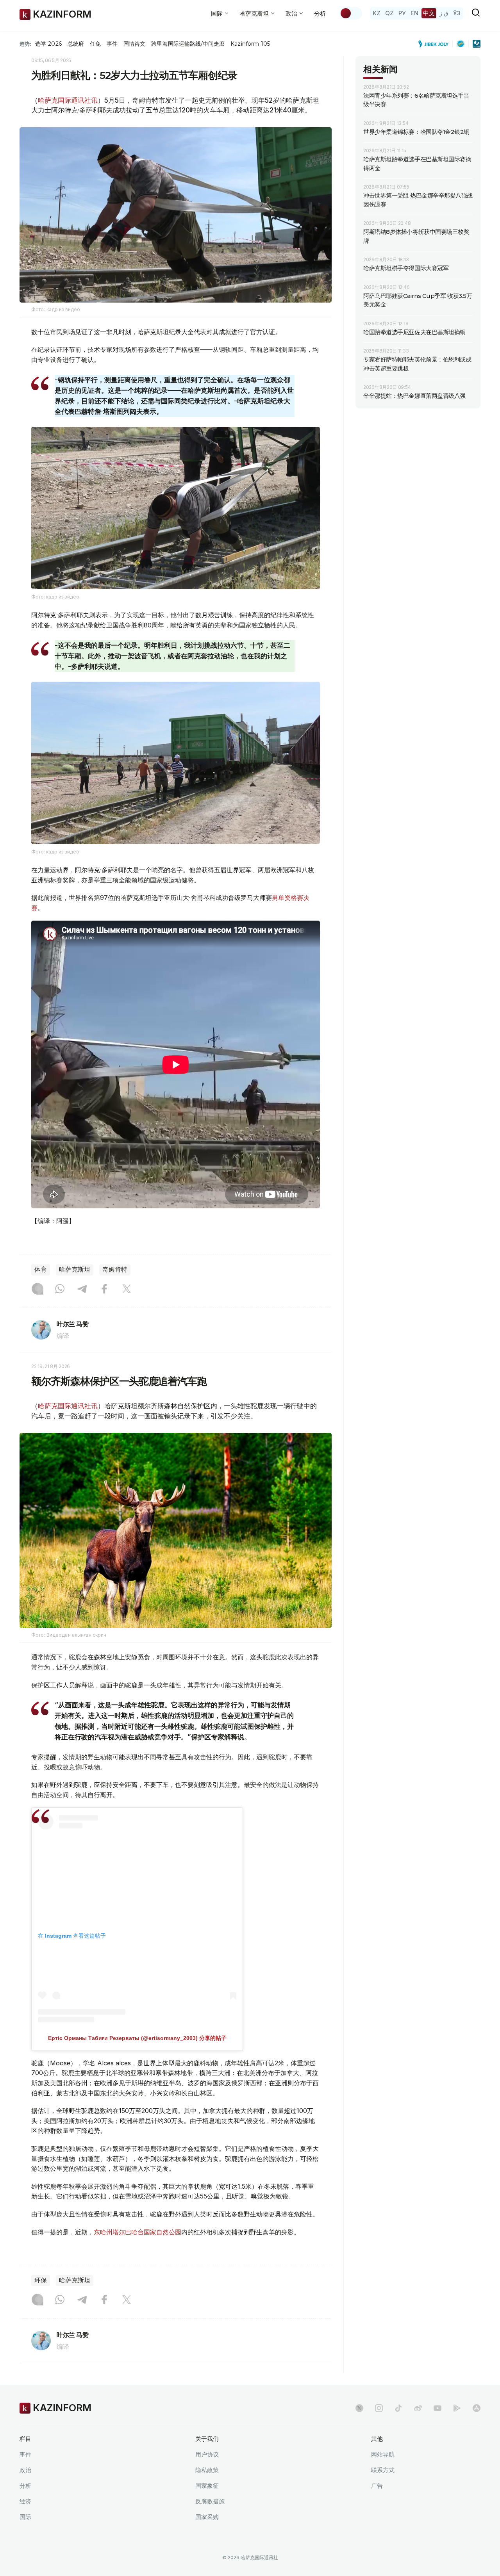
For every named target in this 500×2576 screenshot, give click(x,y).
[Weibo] (418, 2408)
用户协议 (207, 2454)
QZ (389, 13)
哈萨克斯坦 (75, 1269)
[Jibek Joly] (436, 44)
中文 (429, 13)
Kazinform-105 (250, 44)
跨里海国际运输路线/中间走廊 (188, 44)
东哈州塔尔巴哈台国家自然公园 (137, 2232)
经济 (25, 2501)
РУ (402, 13)
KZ (377, 13)
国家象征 (207, 2486)
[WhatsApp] (60, 1290)
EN (414, 13)
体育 (41, 1269)
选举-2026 (48, 44)
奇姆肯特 (115, 1269)
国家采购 (207, 2517)
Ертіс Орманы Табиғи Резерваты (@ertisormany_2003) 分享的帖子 (137, 2038)
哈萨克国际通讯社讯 (68, 100)
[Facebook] (104, 1290)
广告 (377, 2486)
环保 (41, 2280)
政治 (25, 2470)
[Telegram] (82, 1290)
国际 (25, 2517)
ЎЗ (457, 13)
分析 (320, 13)
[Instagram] (37, 1290)
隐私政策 (207, 2470)
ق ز (444, 13)
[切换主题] (351, 13)
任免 (95, 44)
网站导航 (383, 2454)
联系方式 (383, 2470)
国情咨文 (134, 44)
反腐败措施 (210, 2501)
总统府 (76, 44)
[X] (127, 1290)
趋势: (25, 44)
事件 (112, 44)
